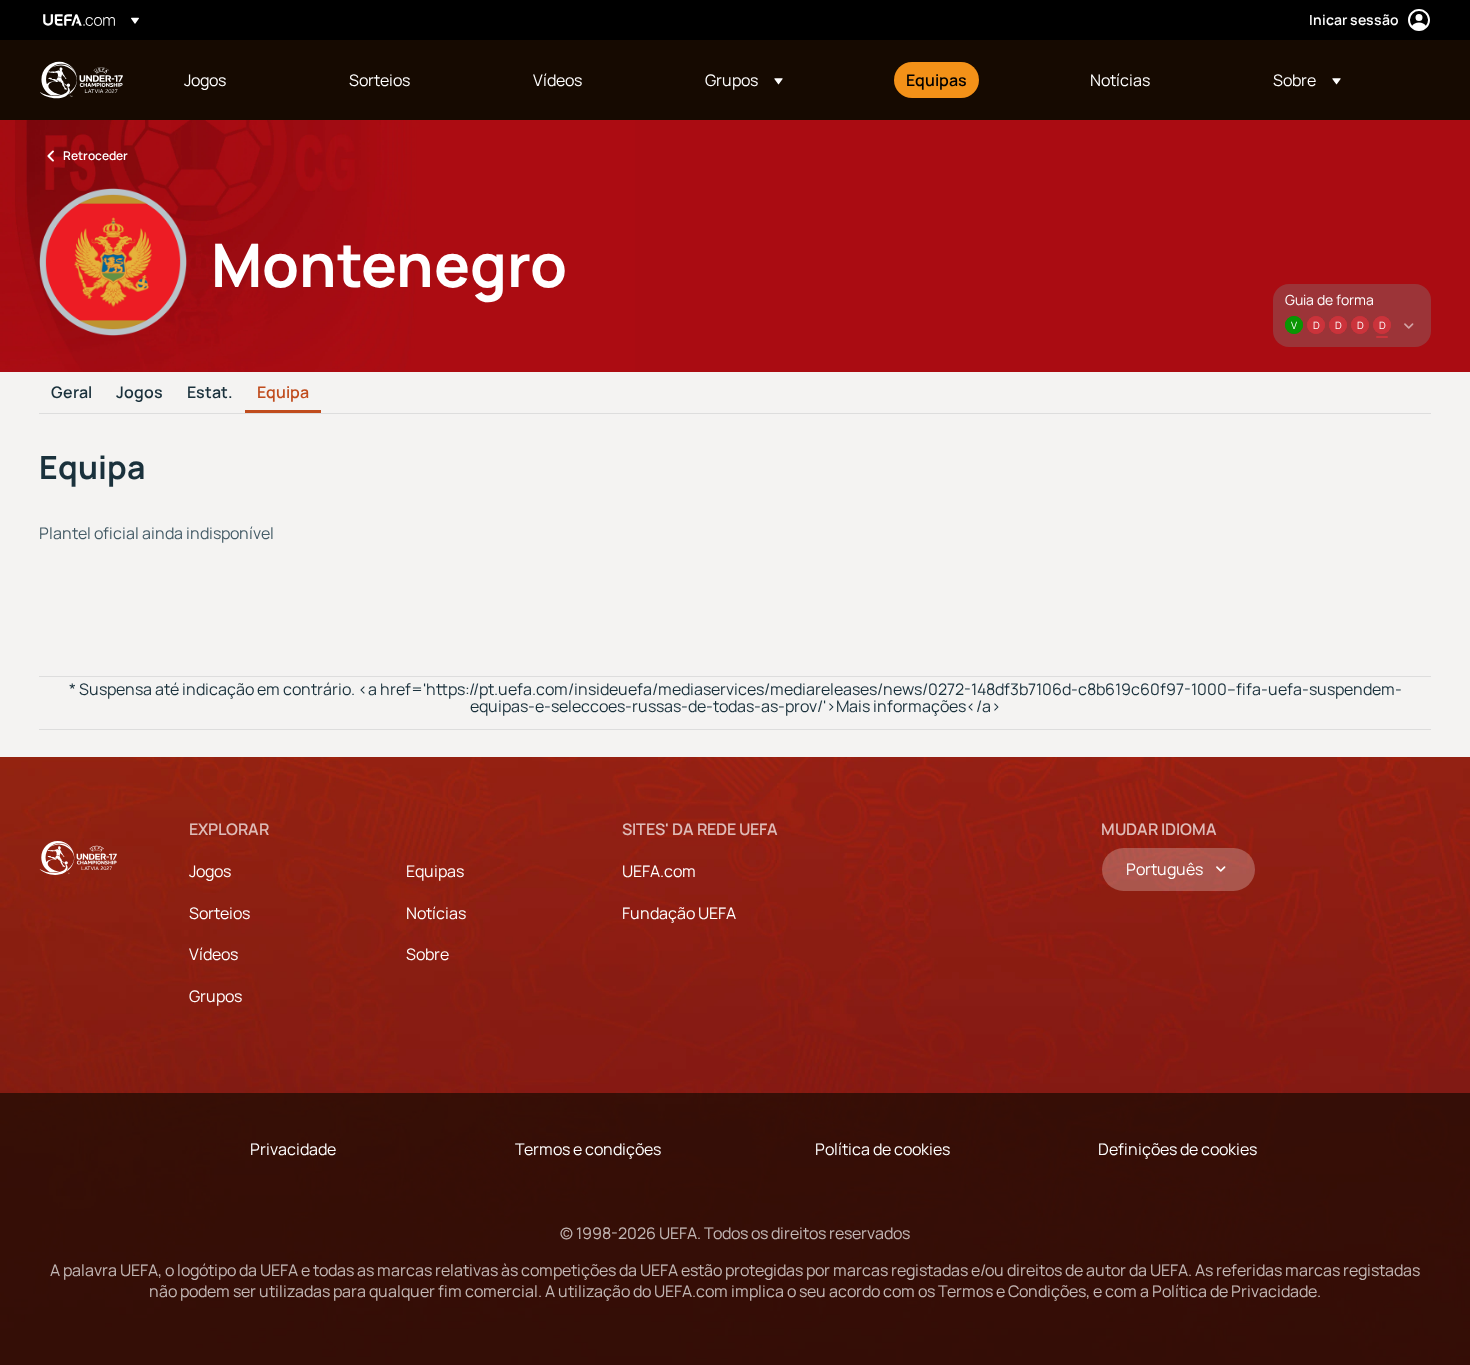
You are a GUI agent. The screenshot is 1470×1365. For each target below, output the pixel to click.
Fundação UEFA (679, 913)
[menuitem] (241, 80)
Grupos (215, 996)
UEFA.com (659, 871)
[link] (205, 80)
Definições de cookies (1177, 1149)
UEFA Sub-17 (81, 80)
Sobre (427, 954)
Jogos (139, 393)
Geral (71, 393)
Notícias (436, 913)
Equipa (283, 393)
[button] (744, 80)
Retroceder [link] (95, 155)
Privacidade (293, 1149)
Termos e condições (588, 1149)
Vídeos (213, 954)
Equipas (435, 871)
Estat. (210, 393)
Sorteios (219, 913)
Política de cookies (882, 1149)
